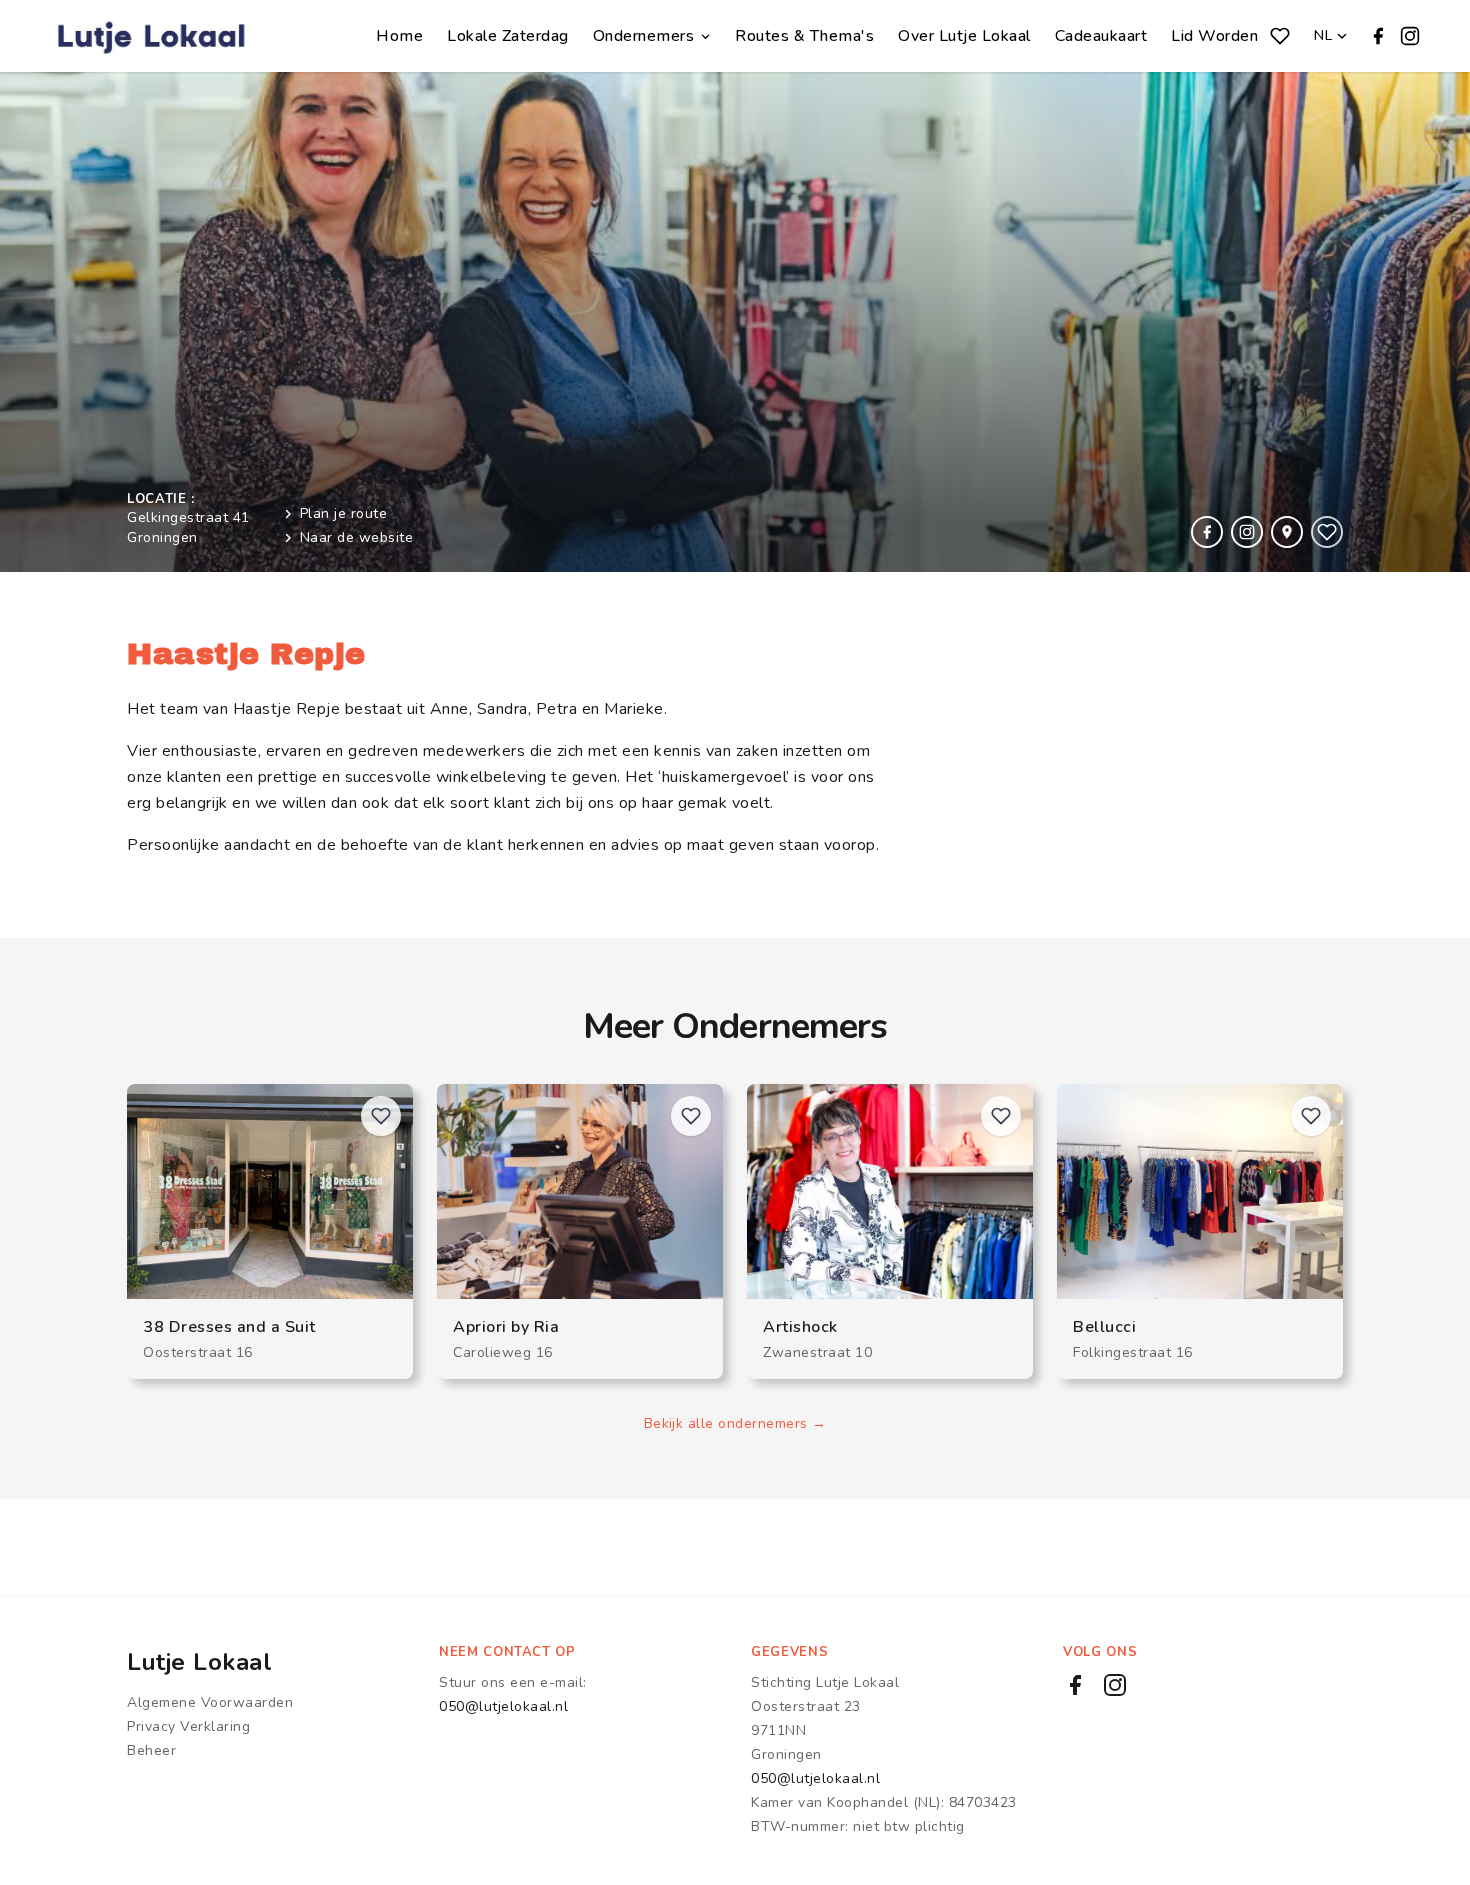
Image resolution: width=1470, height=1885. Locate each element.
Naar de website (357, 537)
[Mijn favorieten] (1280, 36)
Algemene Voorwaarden (210, 1702)
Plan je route (344, 513)
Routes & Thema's (804, 36)
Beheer (151, 1750)
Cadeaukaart (1101, 36)
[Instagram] (1410, 36)
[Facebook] (1378, 36)
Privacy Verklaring (188, 1726)
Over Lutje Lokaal (964, 36)
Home (399, 36)
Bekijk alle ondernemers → (735, 1423)
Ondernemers (644, 36)
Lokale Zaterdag (508, 36)
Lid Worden (1214, 36)
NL (1323, 35)
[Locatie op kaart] (1287, 532)
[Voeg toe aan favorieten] (1327, 532)
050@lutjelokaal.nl (503, 1706)
